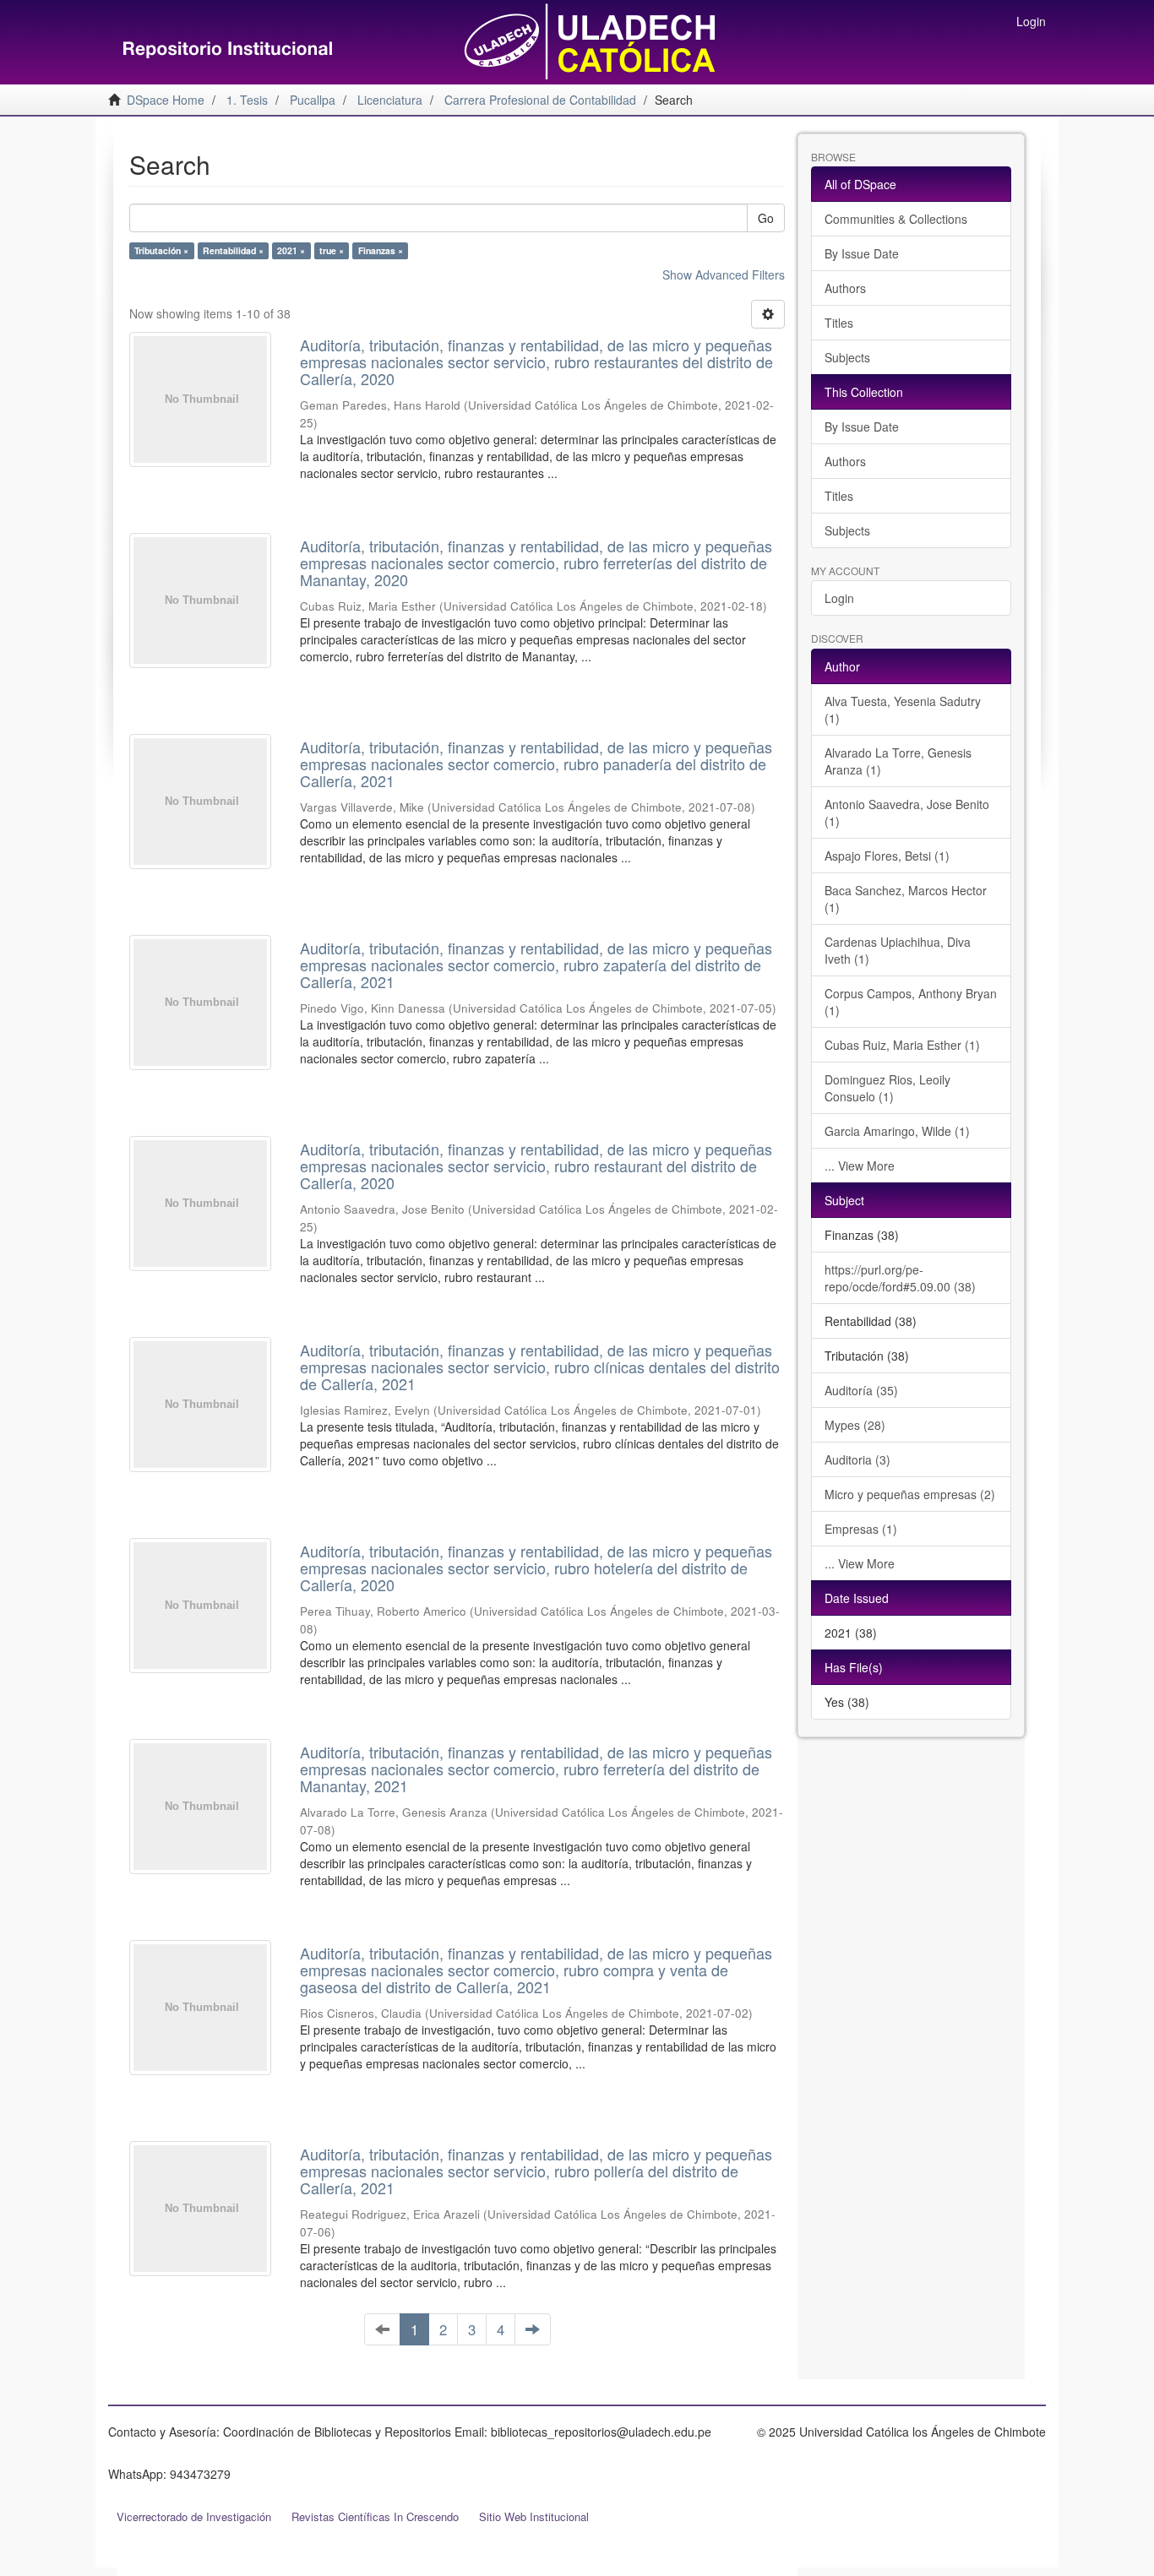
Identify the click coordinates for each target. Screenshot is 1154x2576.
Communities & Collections (896, 219)
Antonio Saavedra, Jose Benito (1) (907, 812)
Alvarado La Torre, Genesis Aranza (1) (898, 761)
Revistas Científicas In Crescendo (375, 2516)
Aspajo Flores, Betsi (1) (887, 856)
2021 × (291, 250)
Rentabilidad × (233, 250)
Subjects (847, 357)
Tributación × (161, 250)
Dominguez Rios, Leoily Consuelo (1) (887, 1088)
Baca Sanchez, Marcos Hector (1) (906, 899)
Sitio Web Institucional (534, 2516)
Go (766, 218)
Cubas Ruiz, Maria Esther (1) (902, 1045)
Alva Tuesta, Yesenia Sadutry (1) (903, 709)
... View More (860, 1166)
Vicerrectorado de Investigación (194, 2516)
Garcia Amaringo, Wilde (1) (897, 1131)
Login (839, 598)
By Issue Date (862, 253)
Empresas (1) (861, 1529)
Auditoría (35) (861, 1390)
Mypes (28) (855, 1425)
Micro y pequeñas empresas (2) (910, 1494)
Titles (839, 323)
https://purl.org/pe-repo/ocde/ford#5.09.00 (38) (900, 1278)
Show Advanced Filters (724, 274)
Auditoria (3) (857, 1459)
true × (332, 250)
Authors (845, 288)
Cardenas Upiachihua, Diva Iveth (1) (898, 950)
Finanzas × (381, 250)
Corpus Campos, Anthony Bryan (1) (911, 1002)
